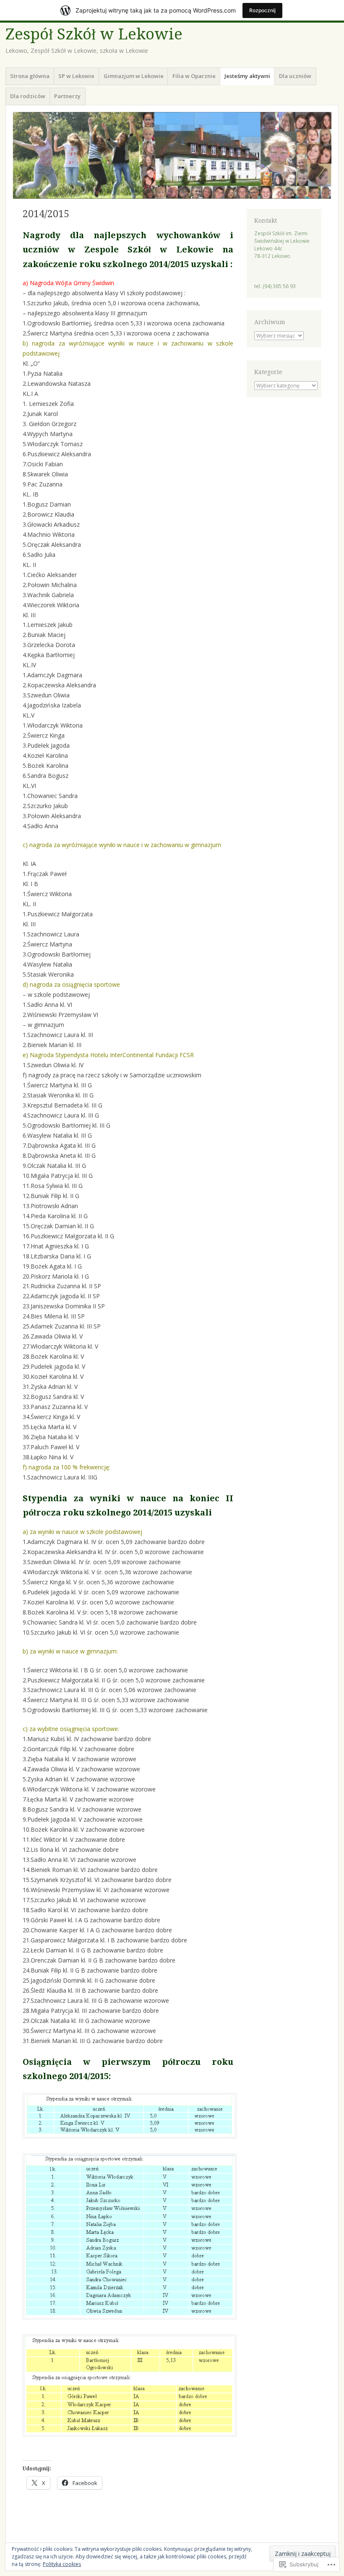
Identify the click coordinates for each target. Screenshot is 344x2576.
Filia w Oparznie (194, 76)
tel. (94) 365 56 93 (275, 286)
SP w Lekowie (76, 76)
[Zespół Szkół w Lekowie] (172, 155)
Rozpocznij (262, 10)
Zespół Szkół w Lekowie (94, 34)
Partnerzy (67, 96)
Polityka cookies (62, 2564)
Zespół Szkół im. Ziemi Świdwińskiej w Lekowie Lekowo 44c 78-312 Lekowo (282, 245)
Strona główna (30, 76)
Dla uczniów (295, 76)
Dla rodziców (28, 96)
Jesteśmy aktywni (247, 76)
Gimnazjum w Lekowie (134, 76)
